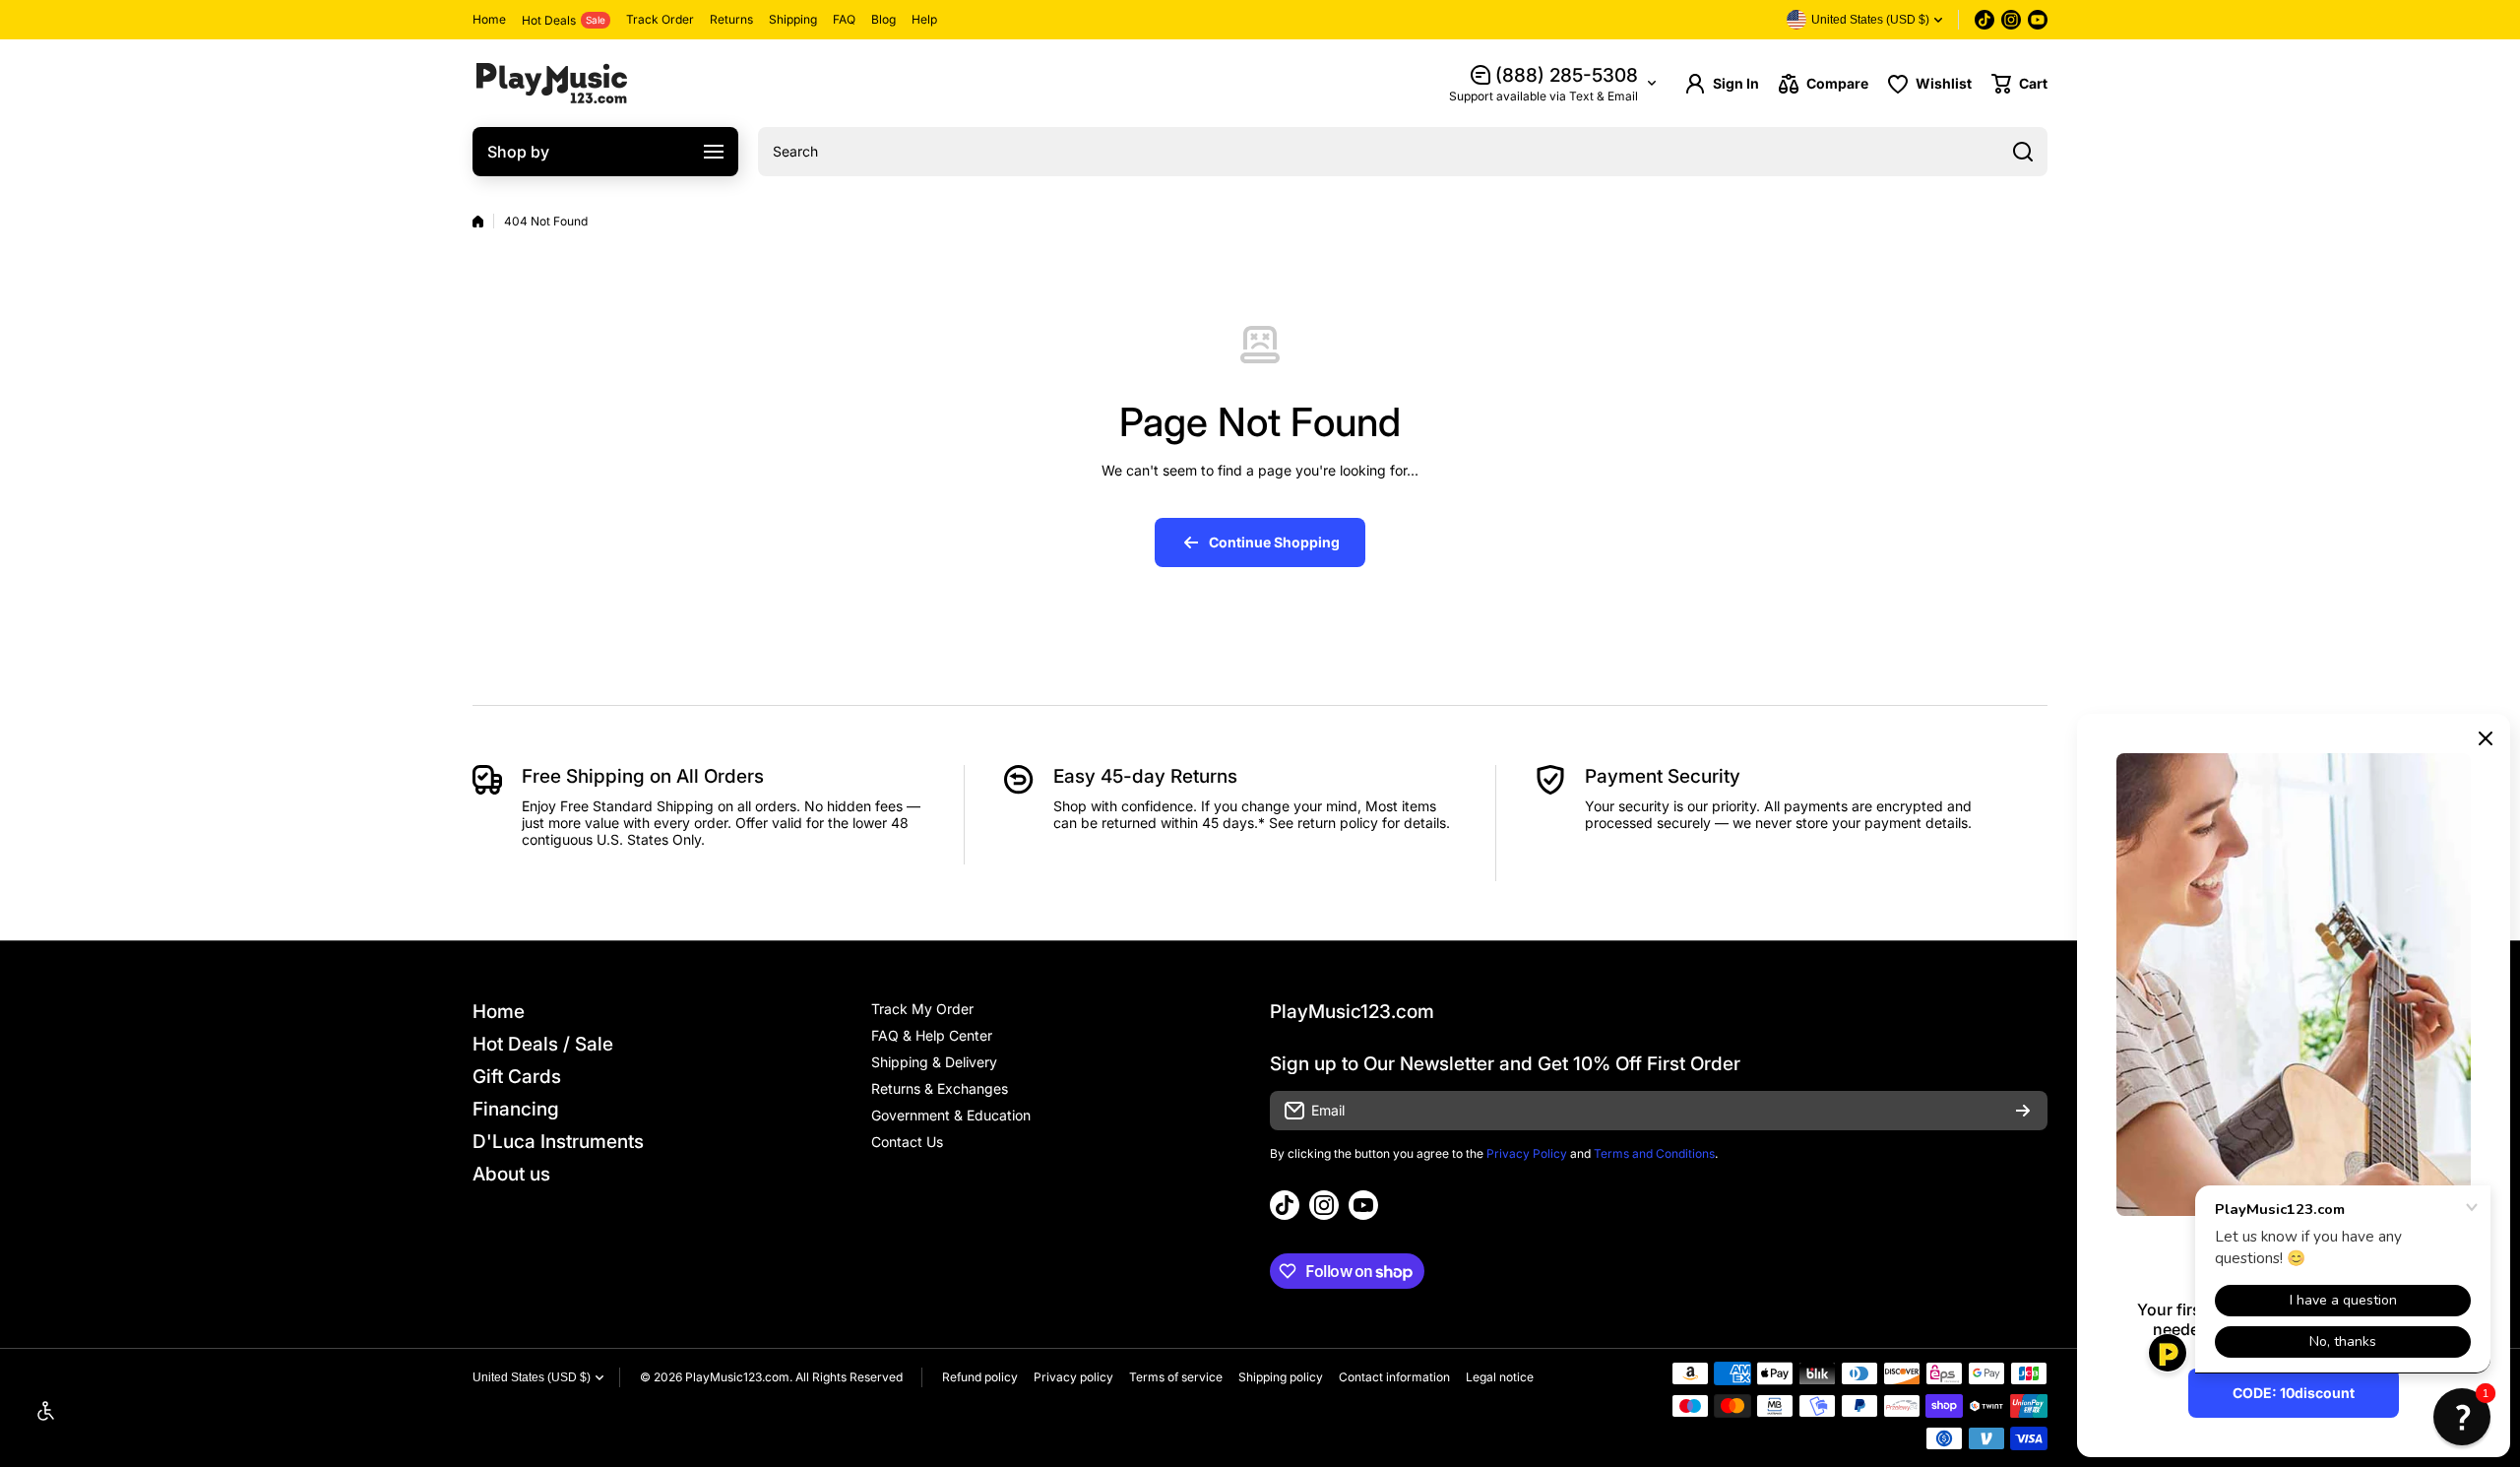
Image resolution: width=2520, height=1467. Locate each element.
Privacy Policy (1527, 1153)
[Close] (2486, 738)
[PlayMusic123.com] (551, 83)
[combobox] (1403, 152)
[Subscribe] (2023, 1111)
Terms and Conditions (1654, 1153)
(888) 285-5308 (1567, 75)
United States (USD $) (532, 1377)
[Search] (2023, 152)
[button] (2019, 84)
